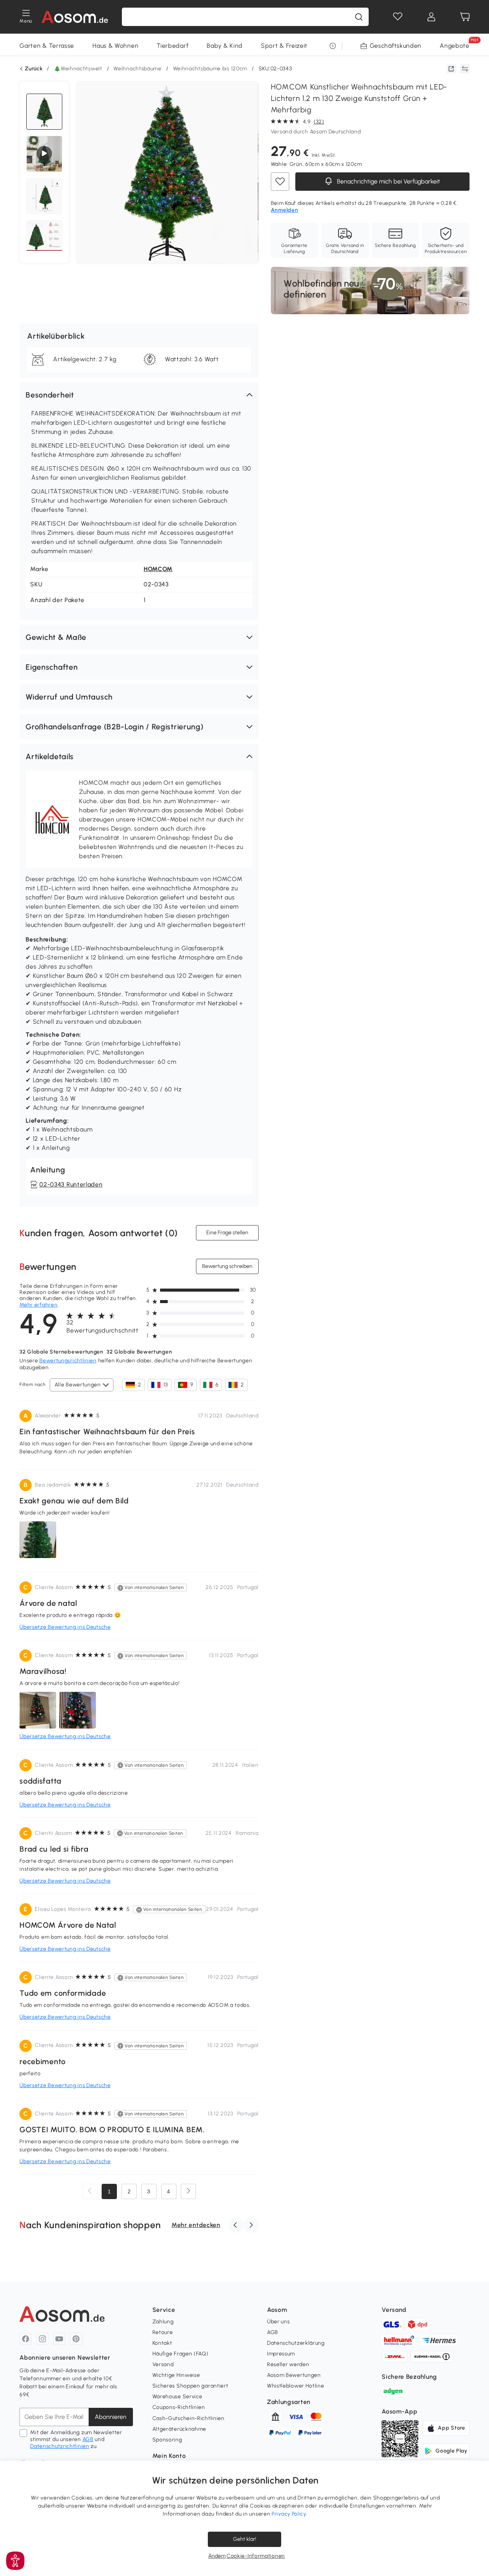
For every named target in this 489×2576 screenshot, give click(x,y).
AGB (88, 2439)
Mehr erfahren (38, 1305)
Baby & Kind (225, 46)
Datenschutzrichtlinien (60, 2446)
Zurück (34, 69)
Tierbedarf (172, 46)
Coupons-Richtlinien (179, 2407)
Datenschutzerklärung (296, 2343)
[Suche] (359, 17)
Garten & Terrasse (47, 46)
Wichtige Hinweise (176, 2375)
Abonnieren (111, 2417)
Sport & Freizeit (284, 46)
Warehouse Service (177, 2397)
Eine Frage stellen (227, 1233)
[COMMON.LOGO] (75, 17)
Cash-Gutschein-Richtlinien (189, 2418)
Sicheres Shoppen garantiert (190, 2386)
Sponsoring (167, 2440)
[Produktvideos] (44, 154)
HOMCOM (158, 569)
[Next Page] (188, 2191)
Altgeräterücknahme (180, 2429)
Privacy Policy (289, 2514)
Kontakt (162, 2343)
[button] (139, 395)
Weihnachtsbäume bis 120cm (210, 69)
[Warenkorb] (465, 17)
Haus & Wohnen (115, 46)
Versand (163, 2364)
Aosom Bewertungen (294, 2375)
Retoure (163, 2332)
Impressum (281, 2354)
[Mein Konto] (431, 17)
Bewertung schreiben (227, 1266)
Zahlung (163, 2322)
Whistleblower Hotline (296, 2386)
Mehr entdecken (196, 2225)
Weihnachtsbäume (138, 69)
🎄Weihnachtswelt (78, 69)
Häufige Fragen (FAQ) (181, 2354)
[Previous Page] (90, 2191)
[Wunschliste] (398, 17)
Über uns (279, 2322)
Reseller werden (288, 2364)
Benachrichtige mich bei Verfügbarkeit (388, 181)
